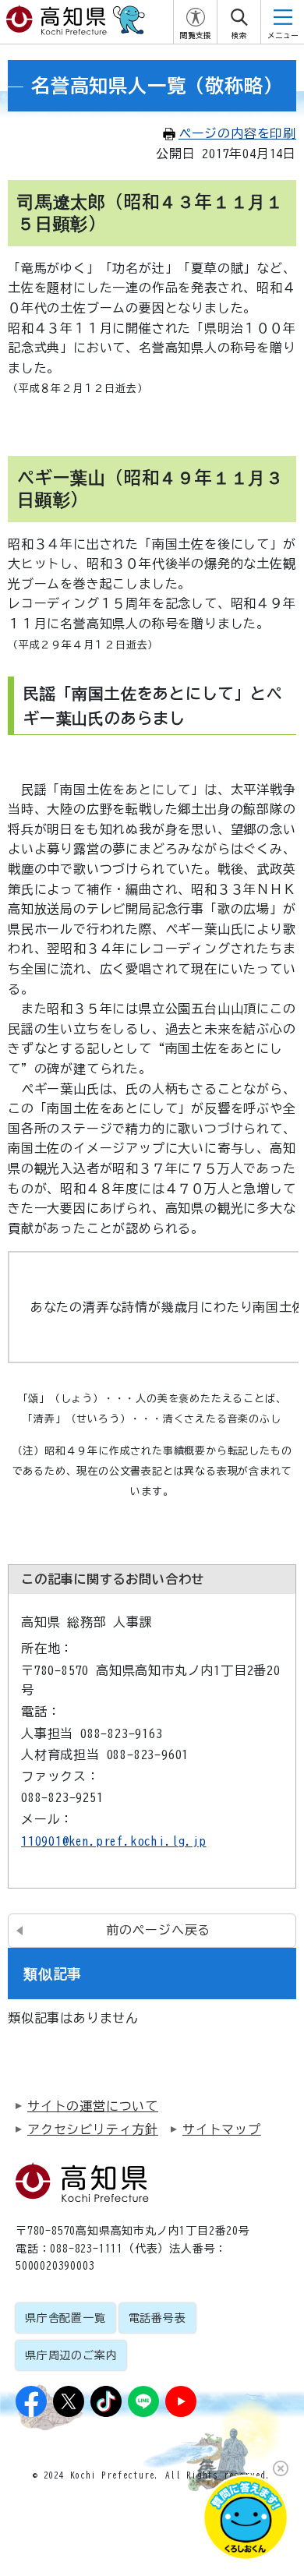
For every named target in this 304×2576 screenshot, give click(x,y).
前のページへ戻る (158, 1930)
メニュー (283, 35)
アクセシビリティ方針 (93, 2129)
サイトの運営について (93, 2106)
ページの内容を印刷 (237, 133)
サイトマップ (222, 2129)
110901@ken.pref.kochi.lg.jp (114, 1841)
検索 (239, 35)
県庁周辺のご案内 (71, 2355)
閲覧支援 (196, 35)
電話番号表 (157, 2318)
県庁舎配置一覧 (65, 2318)
